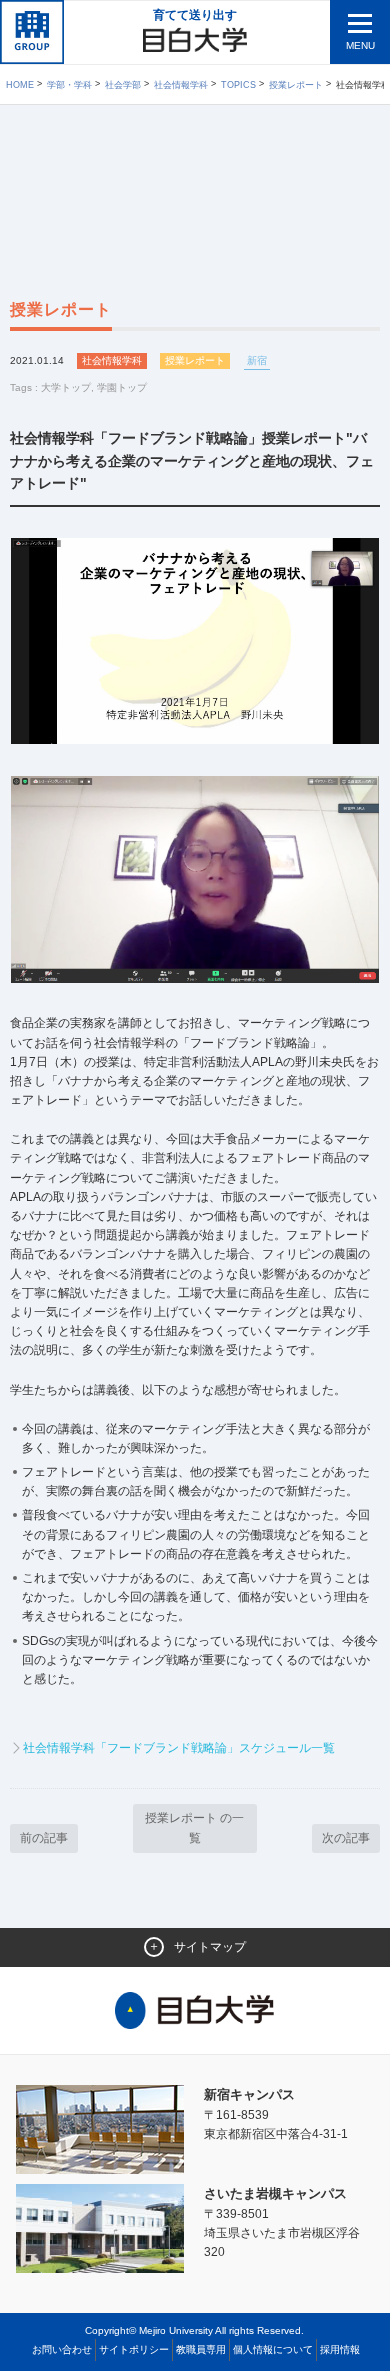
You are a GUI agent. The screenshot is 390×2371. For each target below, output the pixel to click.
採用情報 (340, 2349)
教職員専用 (201, 2349)
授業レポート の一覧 (194, 1827)
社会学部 (123, 85)
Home (20, 85)
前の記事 (44, 1838)
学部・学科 (69, 85)
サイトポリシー (134, 2349)
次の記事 (346, 1838)
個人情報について (273, 2349)
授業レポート (296, 85)
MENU (360, 45)
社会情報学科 (181, 85)
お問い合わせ (62, 2349)
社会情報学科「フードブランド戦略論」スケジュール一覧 (179, 1748)
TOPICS (238, 85)
